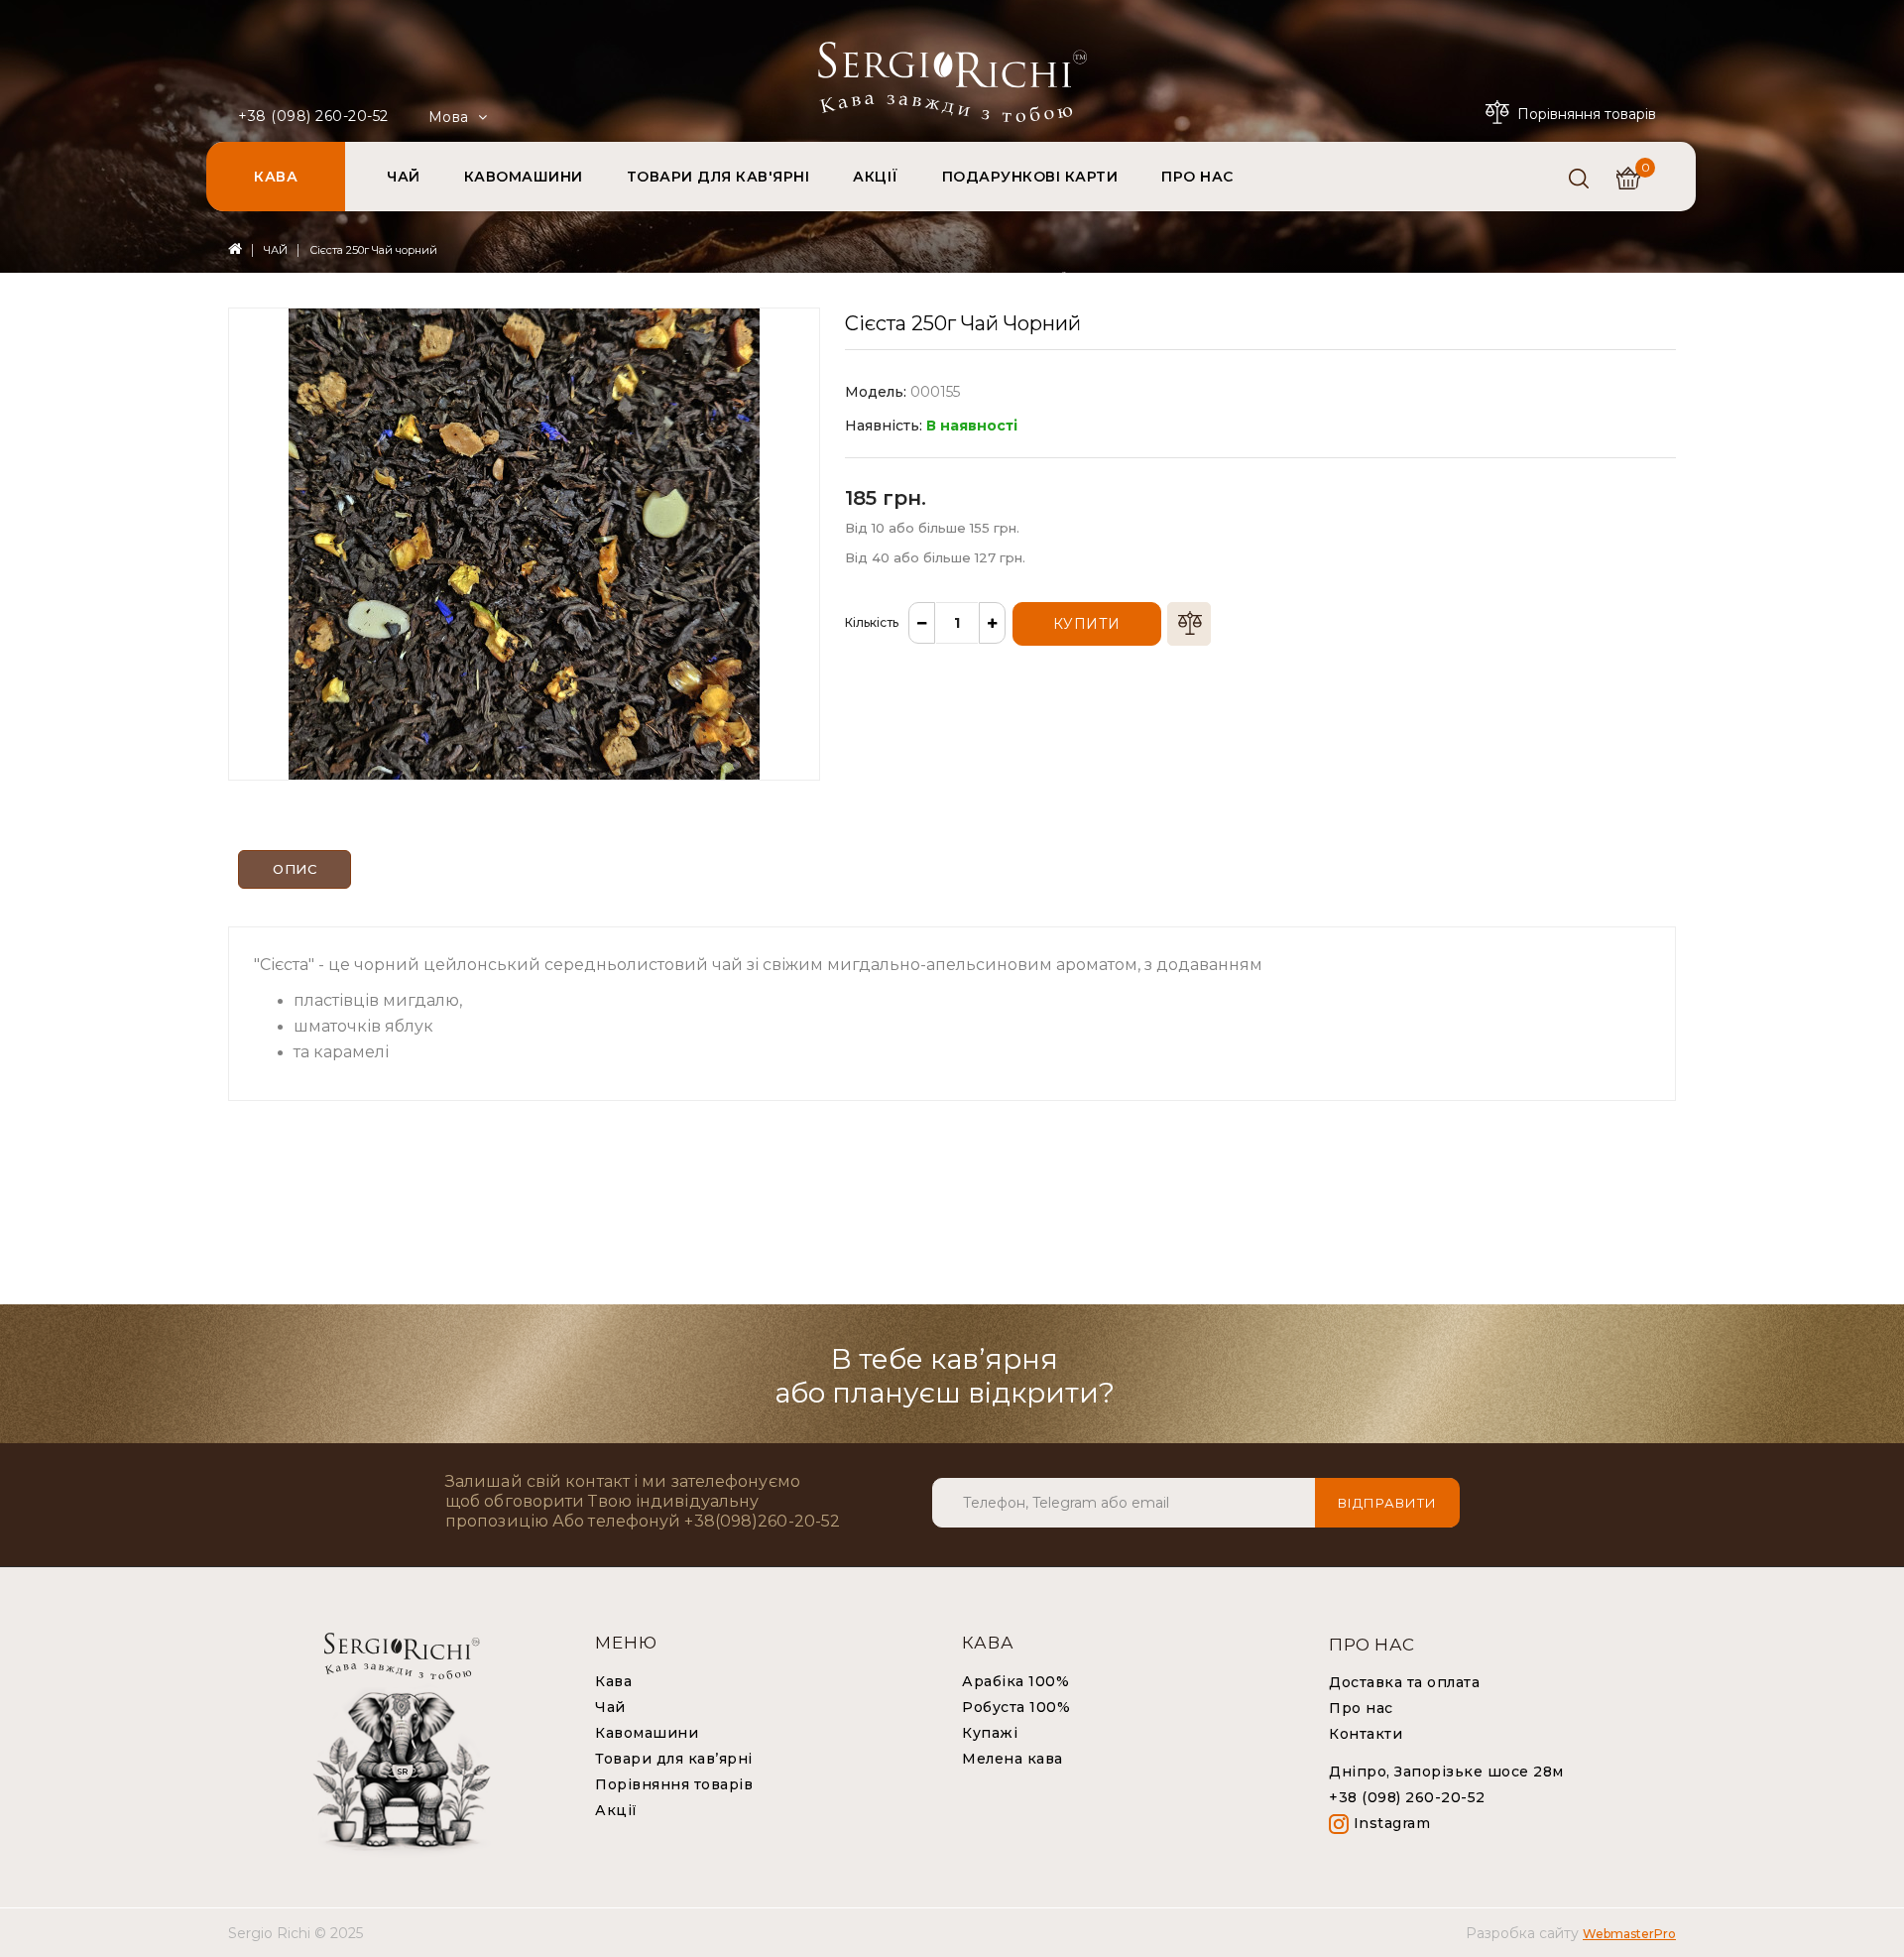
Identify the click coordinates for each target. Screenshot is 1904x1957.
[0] (1628, 179)
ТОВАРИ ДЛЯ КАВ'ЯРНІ (718, 177)
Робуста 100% (1016, 1707)
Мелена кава (1012, 1759)
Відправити (1387, 1503)
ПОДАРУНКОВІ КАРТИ (1030, 177)
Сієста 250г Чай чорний (373, 250)
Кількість (872, 622)
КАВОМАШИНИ (524, 177)
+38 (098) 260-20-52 (313, 116)
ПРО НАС (1197, 177)
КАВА (276, 177)
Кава (613, 1681)
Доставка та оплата (1404, 1682)
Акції (616, 1810)
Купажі (990, 1733)
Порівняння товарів (674, 1784)
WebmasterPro (1629, 1934)
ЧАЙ (404, 177)
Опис (295, 869)
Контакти (1366, 1734)
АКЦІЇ (876, 177)
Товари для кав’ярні (674, 1759)
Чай (610, 1707)
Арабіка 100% (1015, 1681)
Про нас (1361, 1708)
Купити (1087, 624)
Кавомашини (647, 1733)
